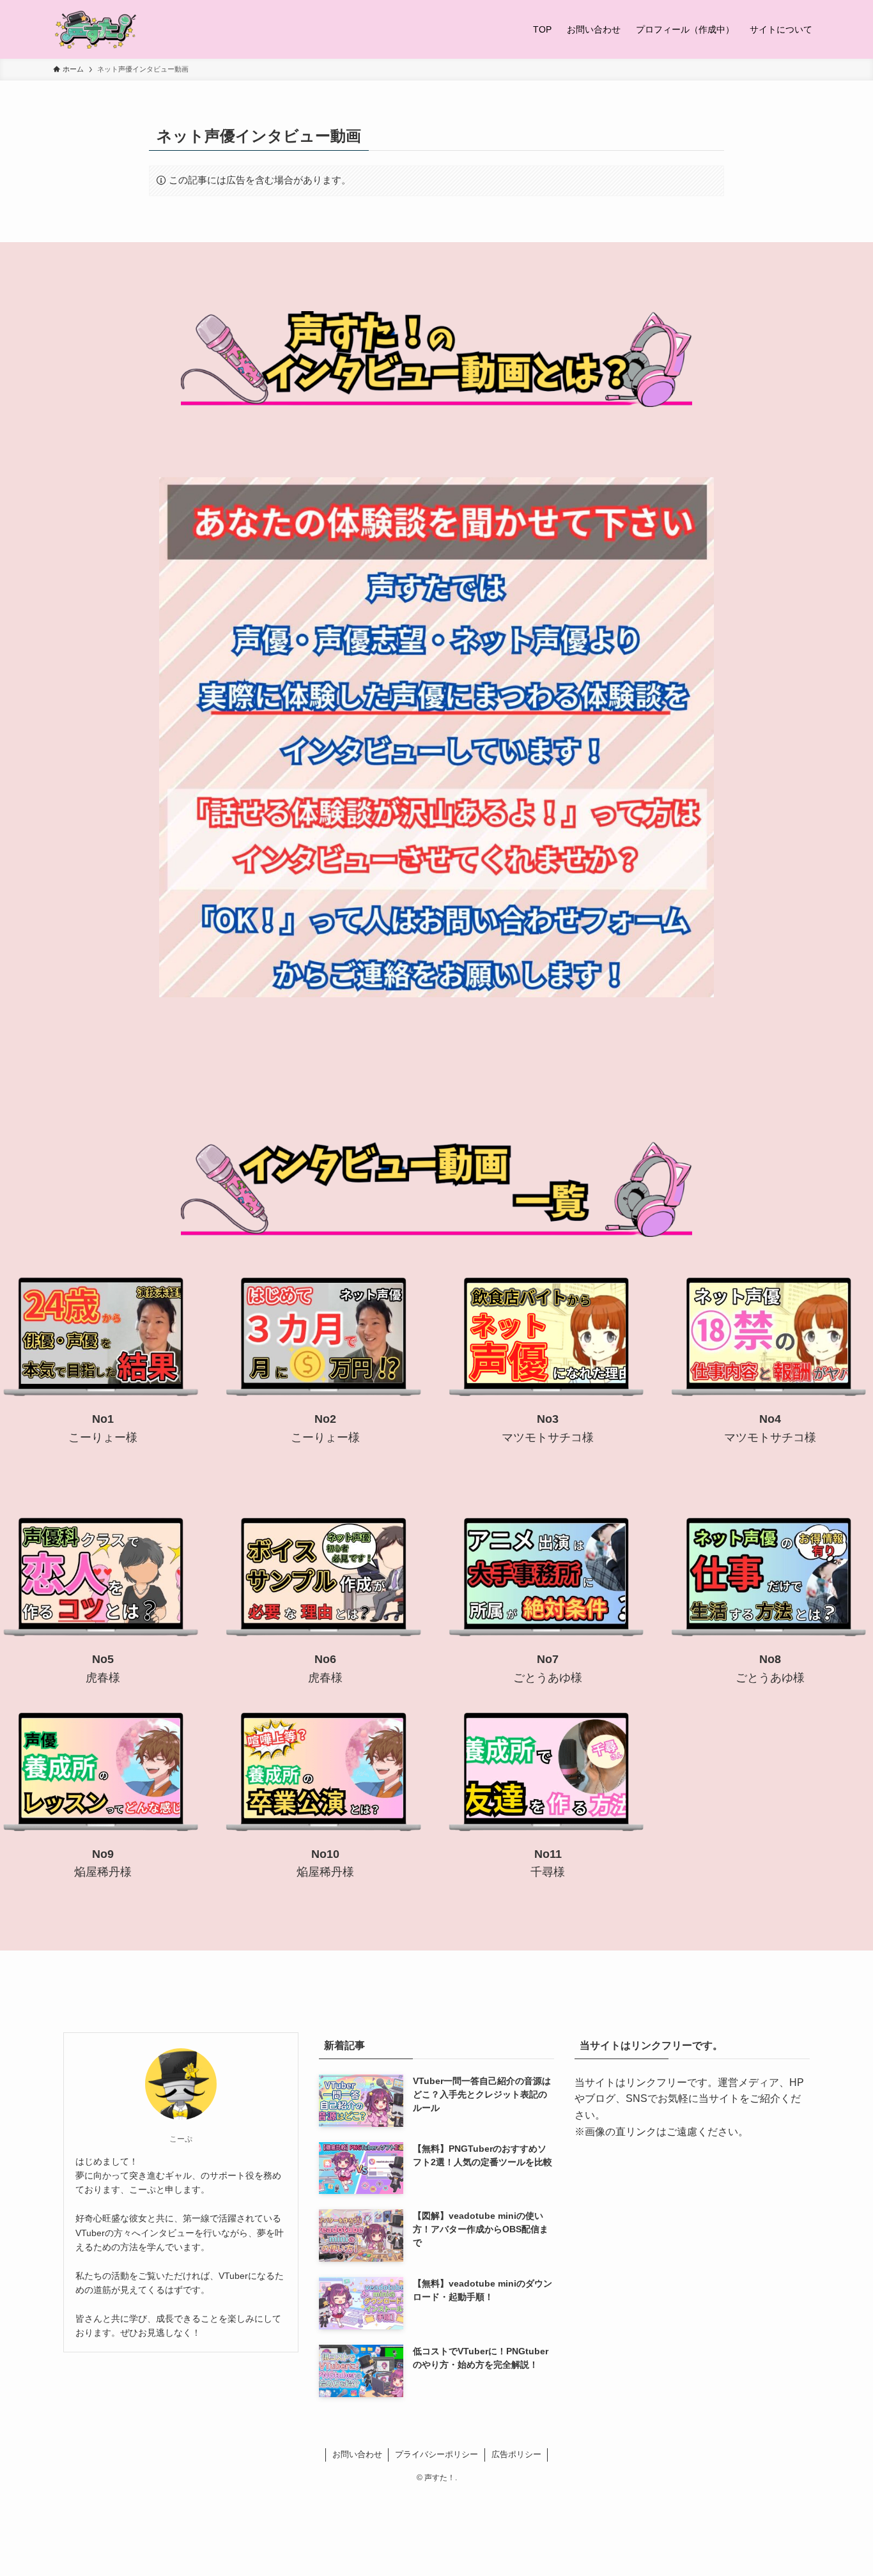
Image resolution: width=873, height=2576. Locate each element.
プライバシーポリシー (436, 2454)
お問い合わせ (357, 2454)
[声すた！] (96, 29)
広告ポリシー (516, 2454)
